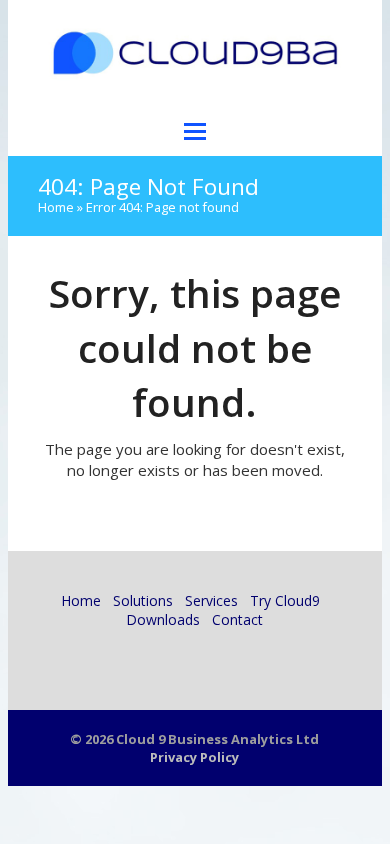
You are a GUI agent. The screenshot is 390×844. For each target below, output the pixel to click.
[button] (195, 130)
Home (56, 207)
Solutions (143, 600)
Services (211, 600)
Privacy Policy (194, 757)
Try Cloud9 (285, 600)
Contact (237, 619)
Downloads (163, 619)
